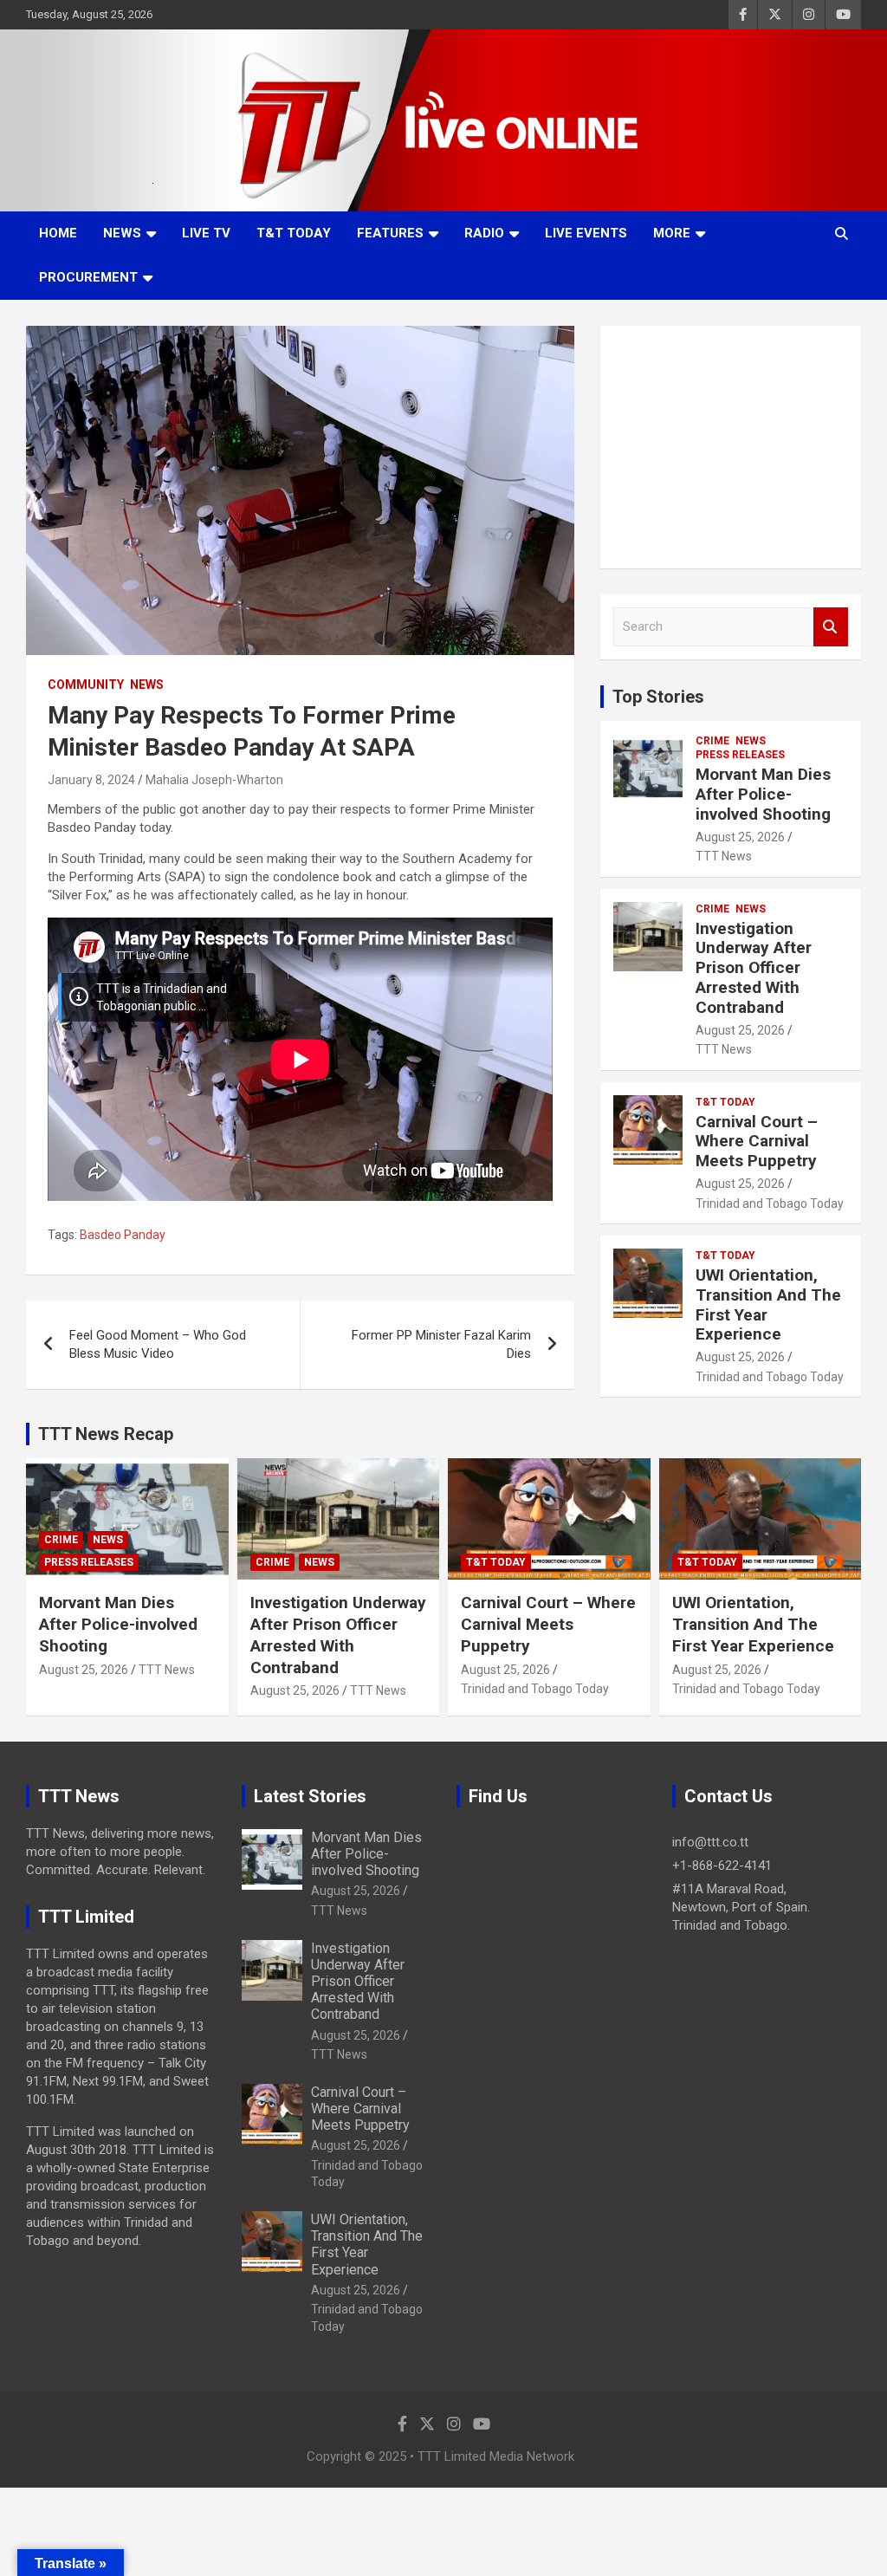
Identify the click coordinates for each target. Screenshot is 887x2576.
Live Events (586, 233)
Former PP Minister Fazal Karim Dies (441, 1344)
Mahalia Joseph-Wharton (214, 780)
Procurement (88, 277)
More (672, 233)
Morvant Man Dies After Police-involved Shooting (763, 794)
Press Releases (740, 755)
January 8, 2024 (91, 780)
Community (86, 685)
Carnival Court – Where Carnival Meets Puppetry (757, 1142)
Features (390, 233)
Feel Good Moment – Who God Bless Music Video (158, 1344)
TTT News (724, 856)
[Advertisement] (731, 447)
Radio (484, 233)
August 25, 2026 (740, 837)
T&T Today (294, 233)
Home (58, 233)
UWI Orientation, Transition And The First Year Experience (768, 1304)
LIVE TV (206, 233)
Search (831, 627)
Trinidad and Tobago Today (770, 1204)
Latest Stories (310, 1796)
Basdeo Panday (123, 1235)
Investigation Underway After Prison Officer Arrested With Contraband (754, 968)
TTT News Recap (106, 1434)
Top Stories (658, 697)
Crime (712, 741)
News (122, 233)
